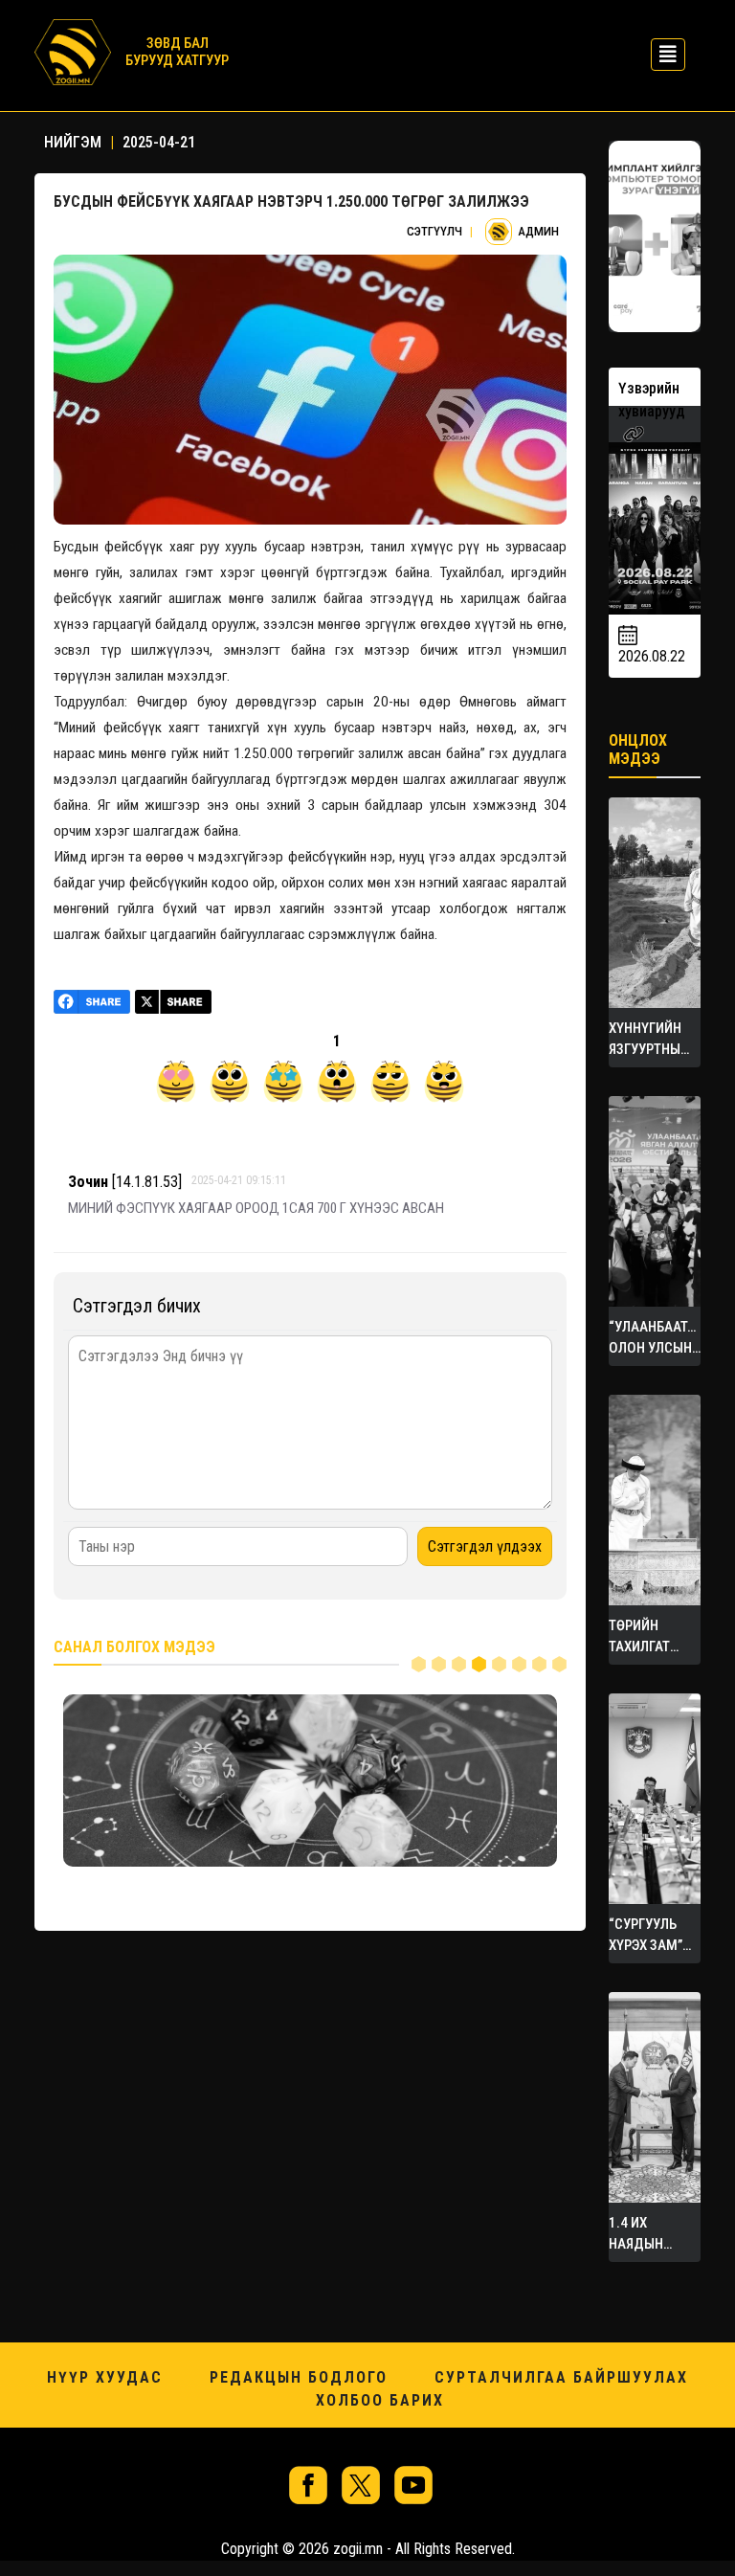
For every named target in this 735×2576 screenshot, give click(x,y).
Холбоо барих (380, 2400)
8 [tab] (559, 1664)
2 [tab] (439, 1664)
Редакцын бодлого (299, 2377)
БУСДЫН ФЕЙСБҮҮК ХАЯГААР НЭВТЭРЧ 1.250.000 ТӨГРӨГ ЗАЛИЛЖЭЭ (291, 202)
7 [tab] (539, 1664)
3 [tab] (459, 1664)
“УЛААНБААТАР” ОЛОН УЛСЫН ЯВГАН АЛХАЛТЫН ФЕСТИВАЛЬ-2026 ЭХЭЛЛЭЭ (655, 1338)
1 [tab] (419, 1664)
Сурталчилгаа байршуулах (561, 2377)
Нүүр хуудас (105, 2377)
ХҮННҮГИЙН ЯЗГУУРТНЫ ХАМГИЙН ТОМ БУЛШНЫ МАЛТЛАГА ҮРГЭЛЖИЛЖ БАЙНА (655, 1040)
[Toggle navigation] (662, 52)
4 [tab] (479, 1664)
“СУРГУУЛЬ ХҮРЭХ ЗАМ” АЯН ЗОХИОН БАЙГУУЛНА (648, 1936)
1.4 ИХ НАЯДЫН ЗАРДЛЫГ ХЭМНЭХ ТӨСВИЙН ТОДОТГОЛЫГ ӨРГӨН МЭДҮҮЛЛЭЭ (652, 2234)
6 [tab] (519, 1664)
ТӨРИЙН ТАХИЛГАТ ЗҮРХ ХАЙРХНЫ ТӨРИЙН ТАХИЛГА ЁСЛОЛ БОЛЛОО (639, 1637)
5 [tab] (499, 1664)
